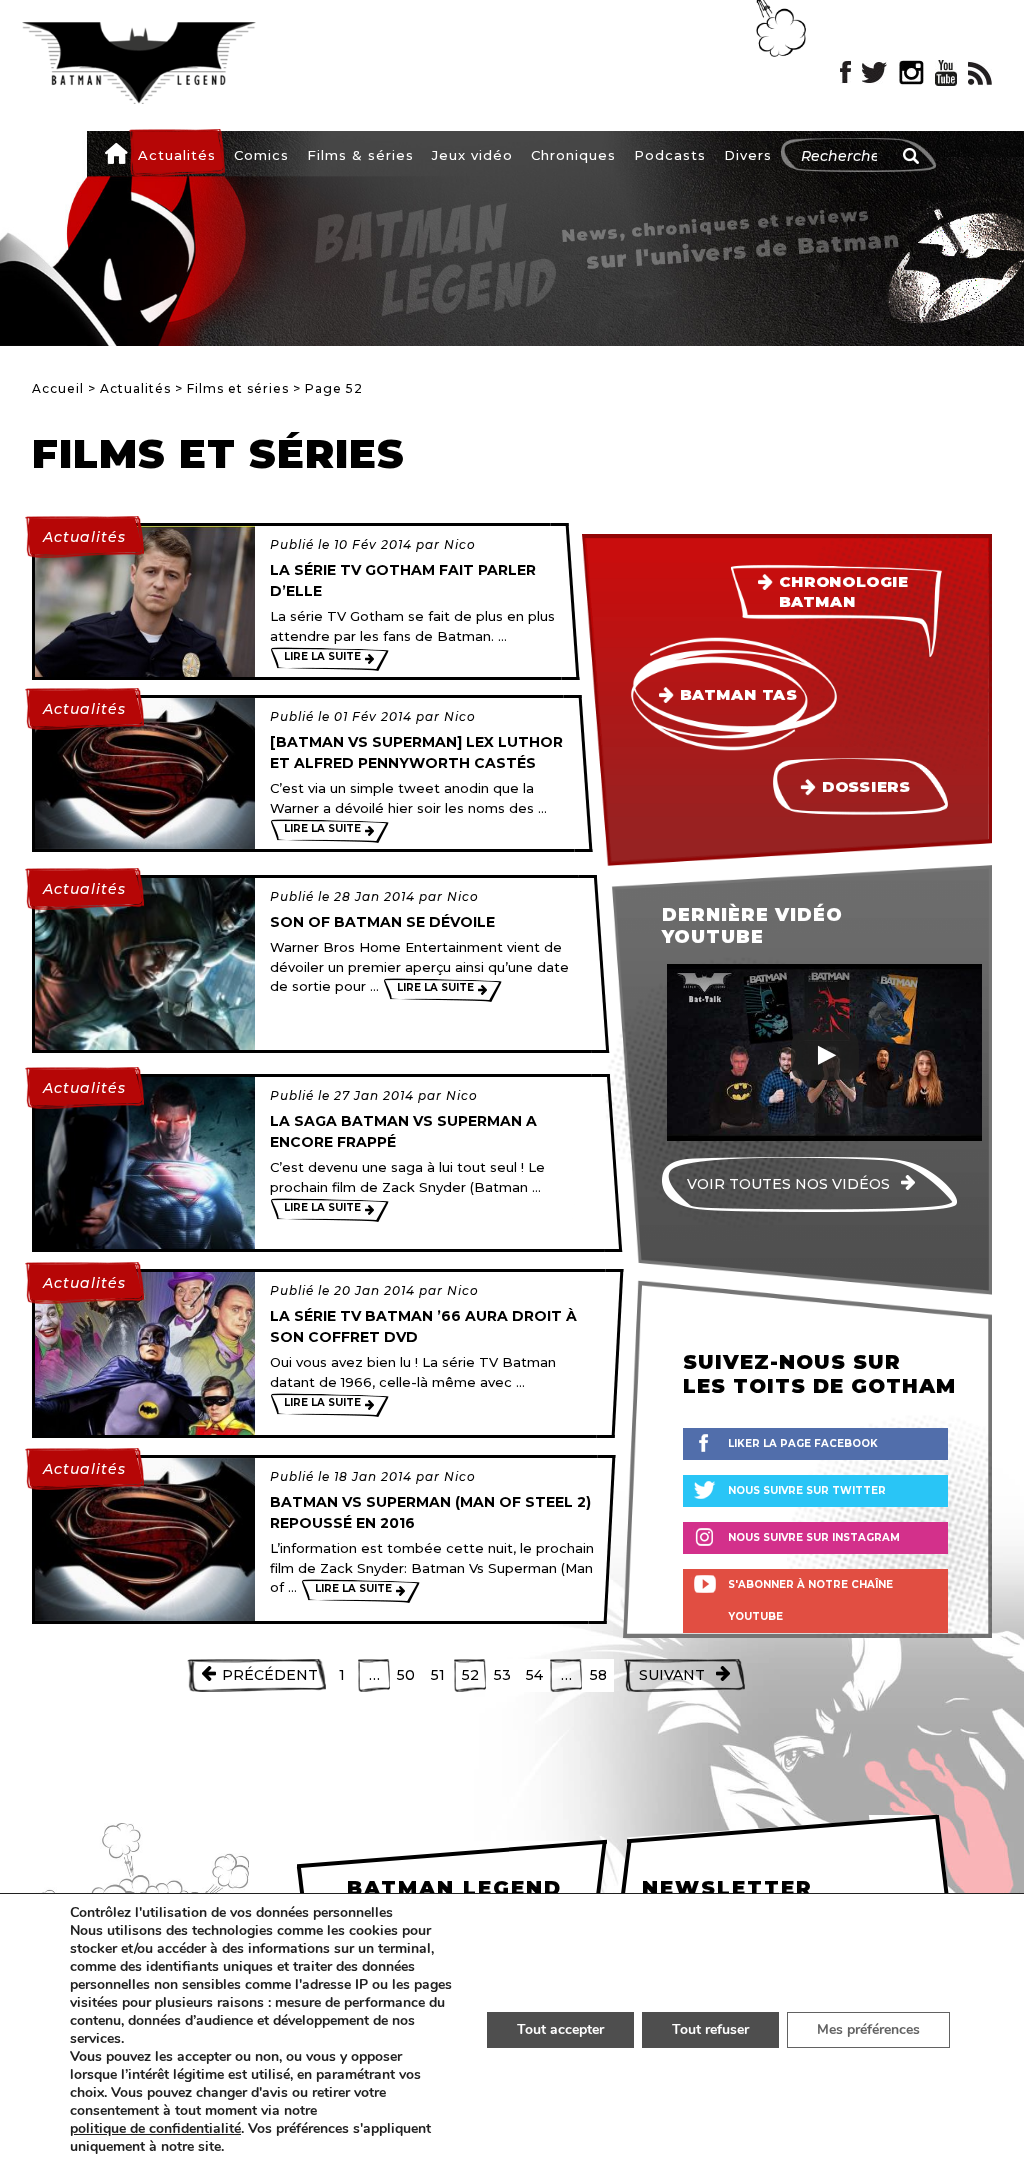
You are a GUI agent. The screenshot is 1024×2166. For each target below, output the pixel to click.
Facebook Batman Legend (845, 73)
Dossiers (866, 787)
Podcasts (670, 155)
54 (534, 1675)
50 (406, 1675)
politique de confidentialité (155, 2129)
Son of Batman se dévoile (382, 922)
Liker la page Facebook (803, 1443)
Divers (748, 155)
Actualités (177, 155)
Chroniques (573, 155)
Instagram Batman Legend (911, 73)
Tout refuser (710, 2029)
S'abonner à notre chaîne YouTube (810, 1600)
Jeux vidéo (472, 155)
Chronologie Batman (844, 592)
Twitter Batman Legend (875, 73)
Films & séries (360, 155)
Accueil (116, 153)
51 (438, 1675)
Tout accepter (560, 2029)
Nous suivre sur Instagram (814, 1537)
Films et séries (238, 388)
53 (502, 1675)
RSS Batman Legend (980, 73)
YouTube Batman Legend (946, 73)
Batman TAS (738, 695)
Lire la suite (322, 656)
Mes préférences (868, 2029)
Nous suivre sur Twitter (807, 1490)
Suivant (672, 1675)
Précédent (270, 1675)
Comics (261, 155)
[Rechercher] (911, 156)
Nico (460, 544)
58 (598, 1675)
